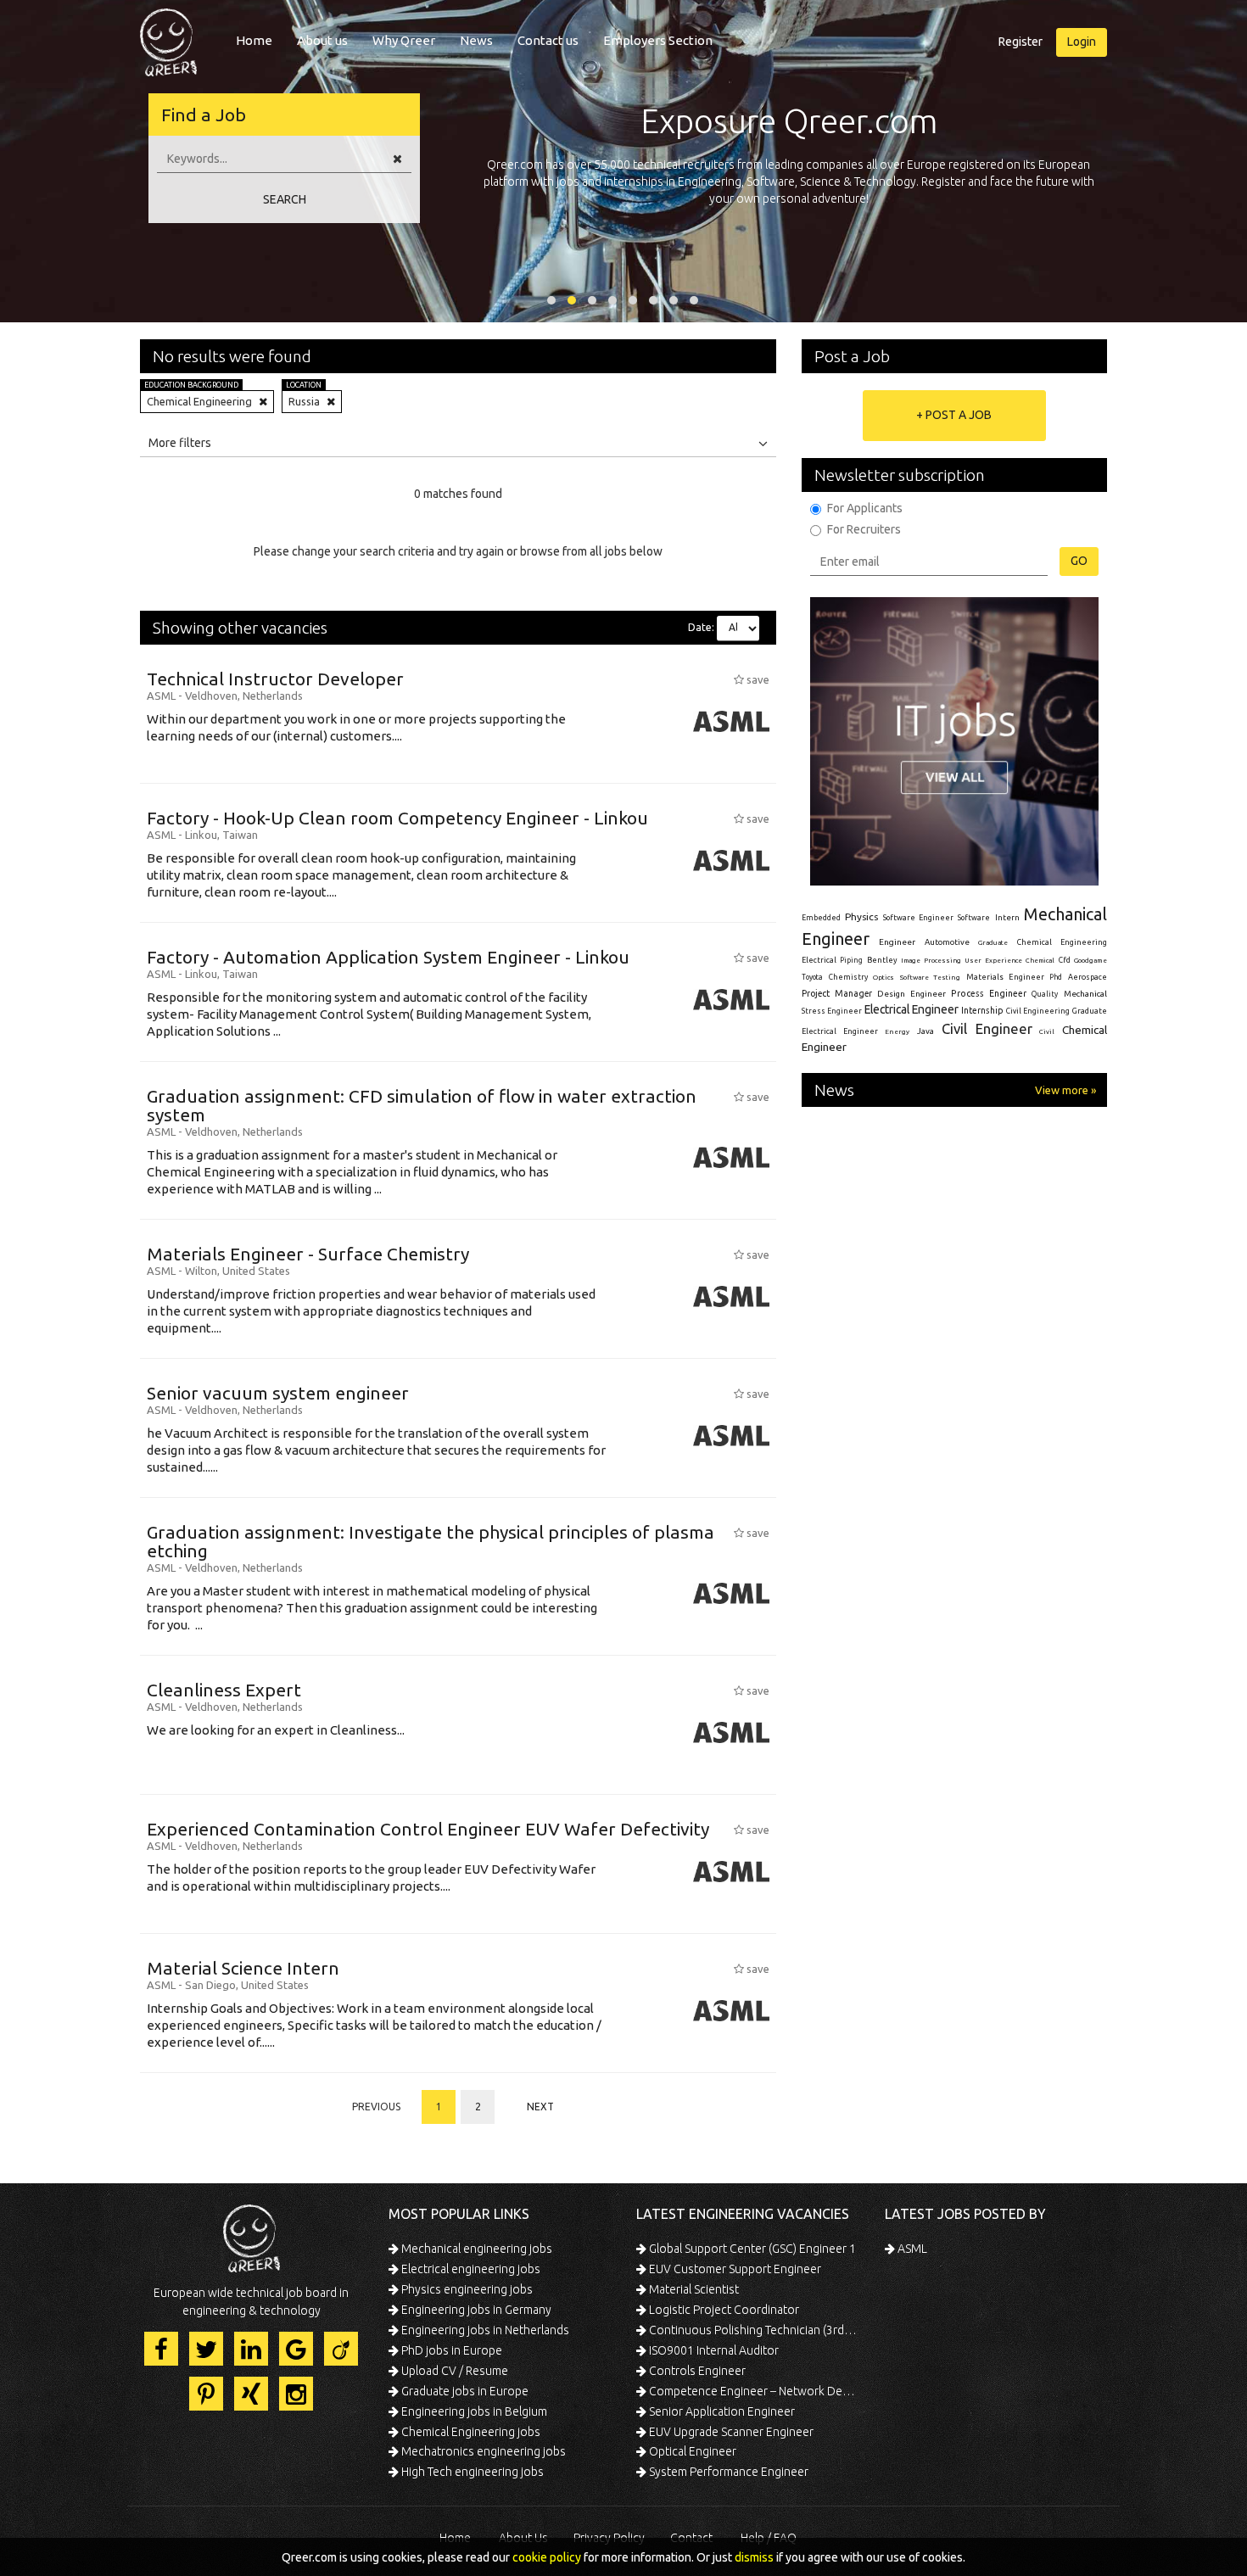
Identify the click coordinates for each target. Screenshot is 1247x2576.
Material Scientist (693, 2289)
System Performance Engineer (727, 2472)
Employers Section (658, 40)
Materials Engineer (1005, 977)
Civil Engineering (1038, 1011)
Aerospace (1088, 977)
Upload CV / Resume (453, 2371)
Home (254, 40)
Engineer (897, 942)
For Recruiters (864, 529)
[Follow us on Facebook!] (161, 2349)
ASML (911, 2249)
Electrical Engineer (911, 1009)
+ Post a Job (954, 415)
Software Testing (931, 977)
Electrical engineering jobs (470, 2269)
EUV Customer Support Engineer (734, 2269)
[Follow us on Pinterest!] (206, 2394)
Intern (1007, 917)
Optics (884, 977)
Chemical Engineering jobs (470, 2432)
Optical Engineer (691, 2451)
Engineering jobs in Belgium (473, 2411)
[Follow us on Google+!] (296, 2349)
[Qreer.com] (168, 37)
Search (285, 199)
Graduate (993, 942)
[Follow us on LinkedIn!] (251, 2349)
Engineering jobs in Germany (475, 2310)
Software (974, 918)
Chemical (1040, 961)
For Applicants (865, 508)
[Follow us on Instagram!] (296, 2394)
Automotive (947, 942)
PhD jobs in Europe (450, 2350)
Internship (982, 1011)
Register (1021, 42)
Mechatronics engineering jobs (482, 2451)
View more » (1065, 1090)
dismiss (754, 2557)
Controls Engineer (696, 2371)
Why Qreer (404, 40)
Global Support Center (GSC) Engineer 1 (751, 2249)
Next (540, 2107)
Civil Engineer (987, 1028)
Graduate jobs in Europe (464, 2391)
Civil (1047, 1031)
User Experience (993, 961)
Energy (897, 1031)
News (476, 40)
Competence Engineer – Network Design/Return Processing (753, 2391)
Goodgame (1090, 960)
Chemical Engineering (1062, 942)
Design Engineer (911, 994)
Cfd (1065, 960)
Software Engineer (918, 918)
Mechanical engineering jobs (475, 2249)
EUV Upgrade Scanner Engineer (730, 2432)
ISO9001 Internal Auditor (713, 2350)
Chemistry (848, 977)
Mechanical (1085, 994)
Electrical (819, 960)
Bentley (882, 960)
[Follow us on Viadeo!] (341, 2349)
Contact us (548, 40)
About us (322, 40)
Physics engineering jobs (466, 2289)
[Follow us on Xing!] (251, 2394)
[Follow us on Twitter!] (206, 2349)
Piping (851, 960)
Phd (1056, 977)
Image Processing (931, 961)
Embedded (821, 918)
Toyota (812, 977)
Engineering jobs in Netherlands (484, 2330)
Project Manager (837, 993)
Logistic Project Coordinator (723, 2310)
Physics (861, 916)
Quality (1045, 994)
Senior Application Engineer (721, 2411)
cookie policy (547, 2557)
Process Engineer (989, 993)
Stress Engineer (832, 1011)
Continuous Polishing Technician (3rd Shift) (753, 2330)
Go (1079, 561)
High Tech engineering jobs (471, 2472)
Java (925, 1031)
